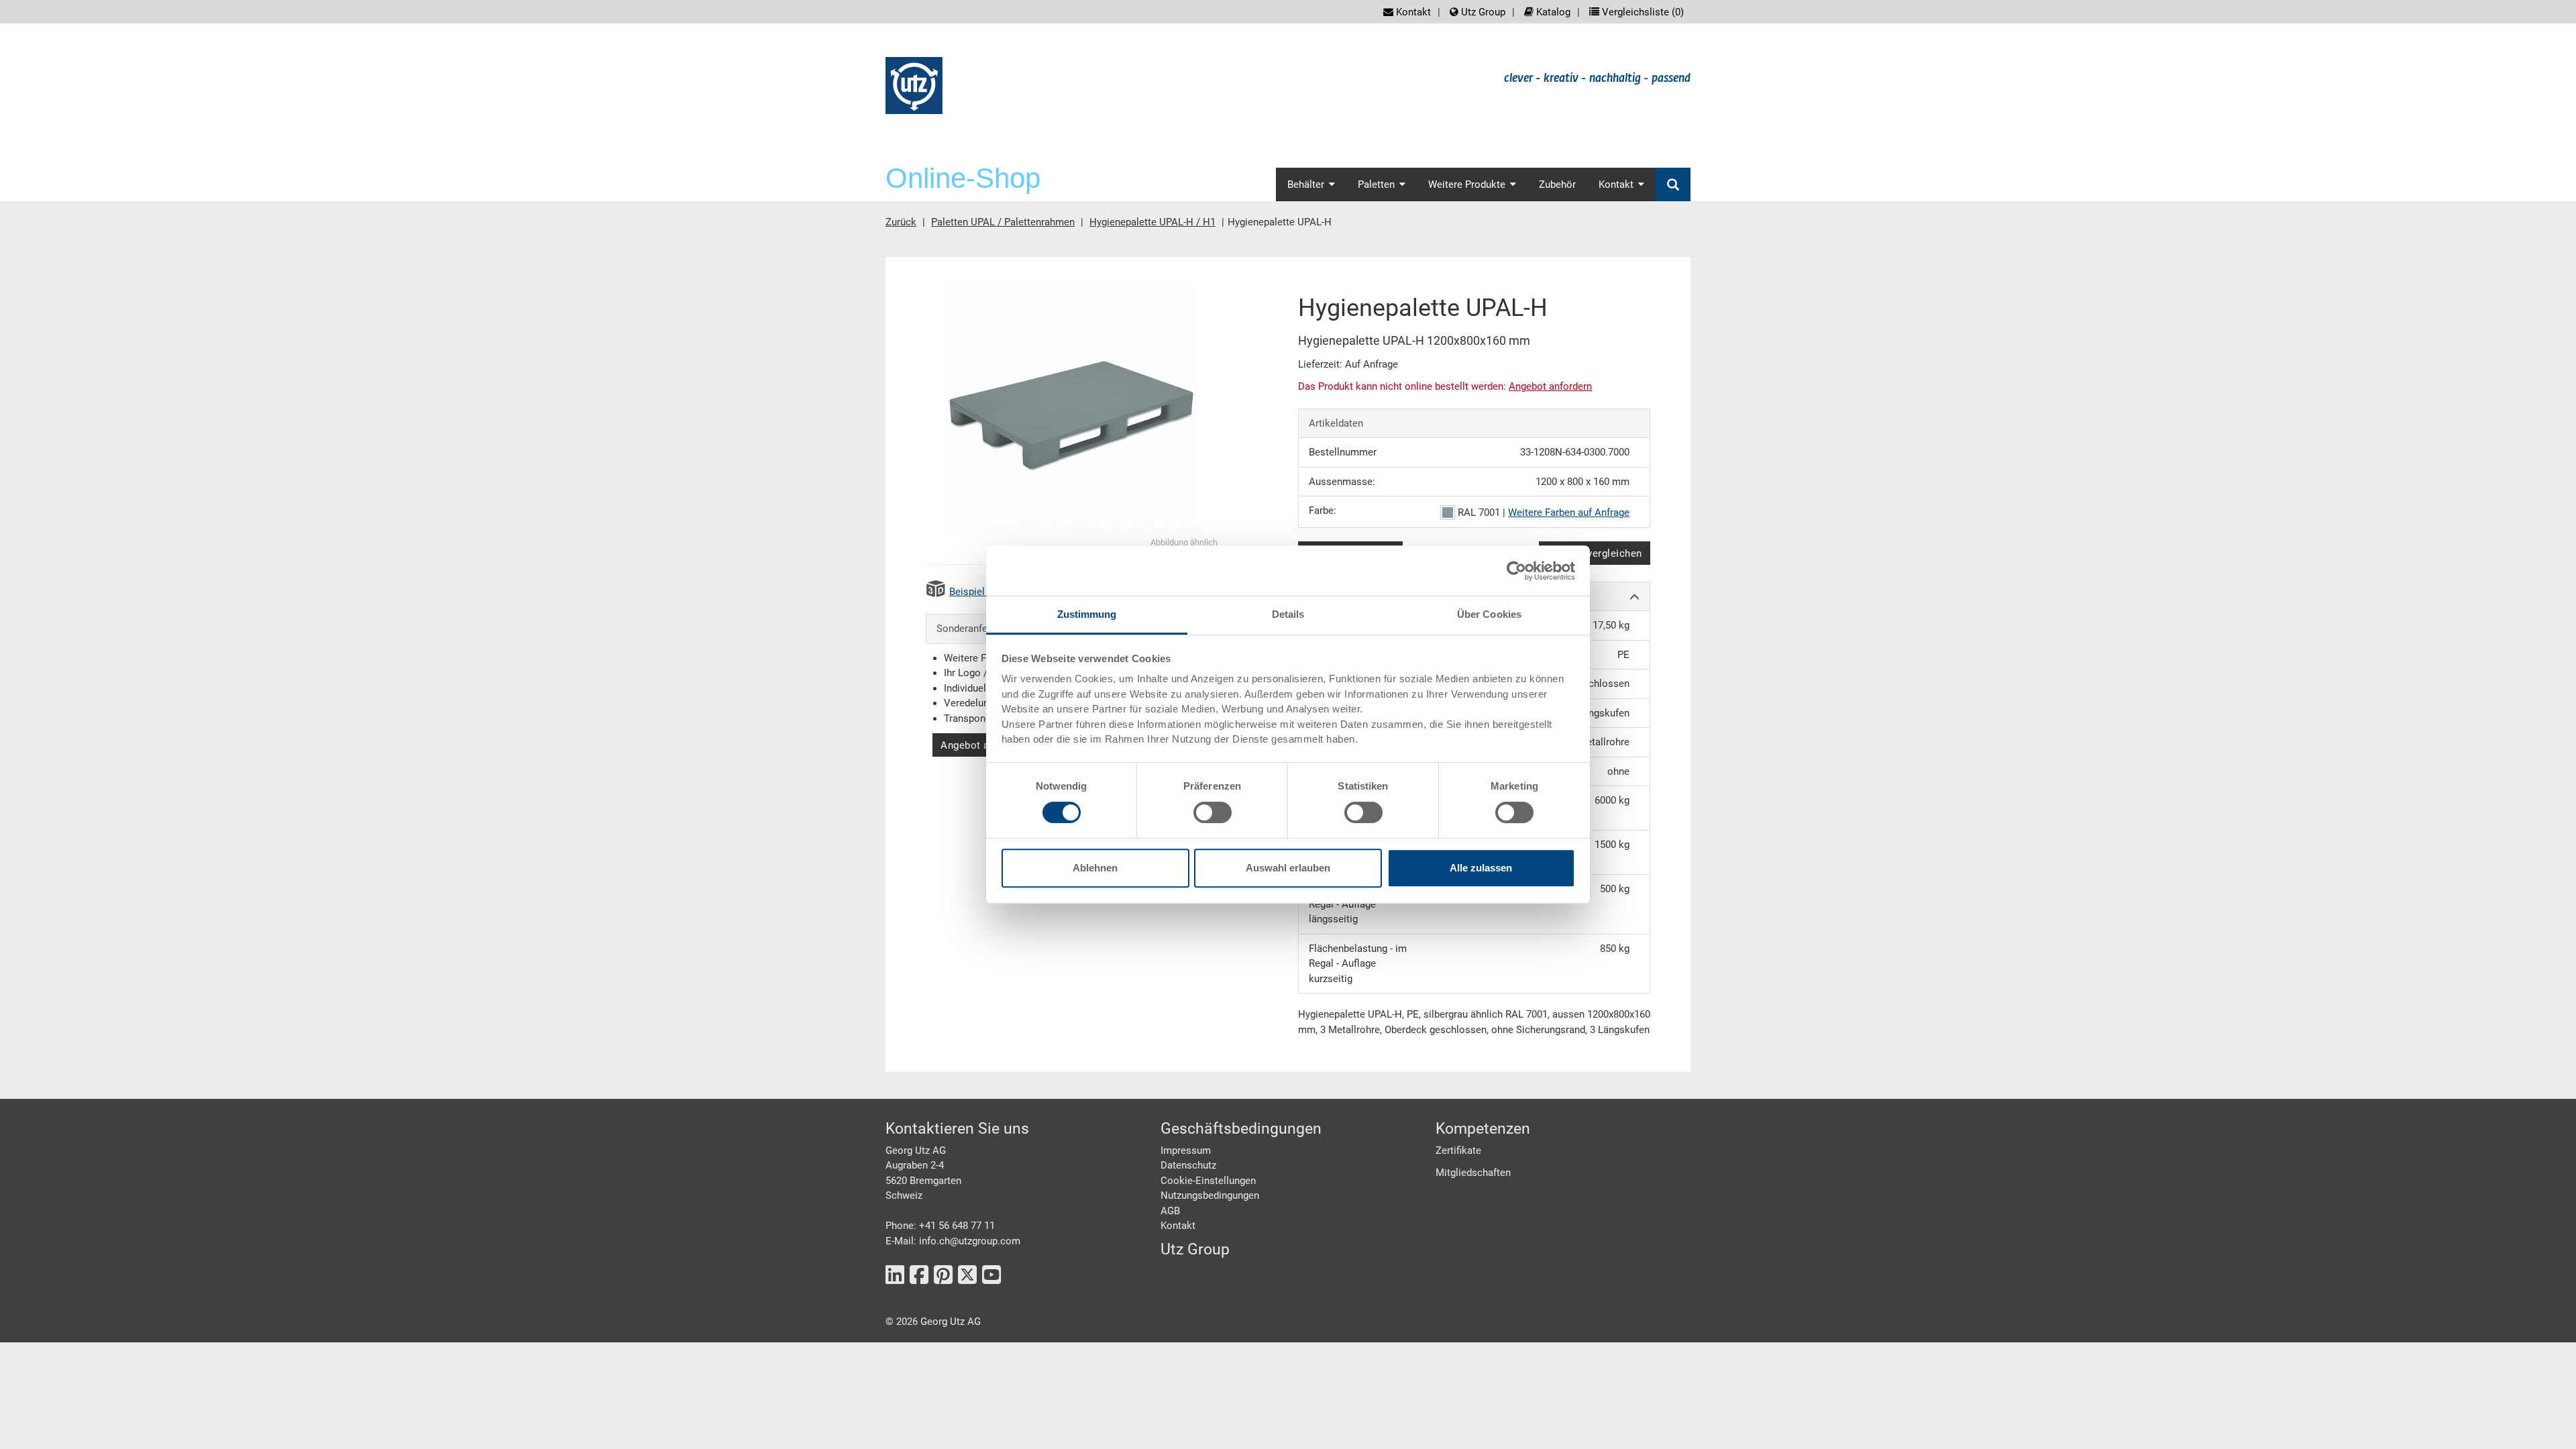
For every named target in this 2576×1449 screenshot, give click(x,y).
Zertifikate (1458, 1150)
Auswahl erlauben (1288, 868)
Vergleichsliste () (1642, 12)
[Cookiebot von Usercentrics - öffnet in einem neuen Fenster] (1516, 571)
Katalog (1552, 12)
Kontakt (1412, 12)
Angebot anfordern (985, 745)
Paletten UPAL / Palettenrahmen (1003, 222)
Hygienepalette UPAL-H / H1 (1152, 222)
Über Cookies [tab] (1489, 614)
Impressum (1186, 1150)
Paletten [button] (1376, 184)
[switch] (1213, 812)
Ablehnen (1095, 868)
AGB (1170, 1211)
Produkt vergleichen (1595, 553)
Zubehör (1557, 184)
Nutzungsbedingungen (1210, 1195)
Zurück (901, 222)
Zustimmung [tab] (1087, 614)
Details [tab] (1288, 614)
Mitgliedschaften (1473, 1173)
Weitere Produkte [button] (1467, 184)
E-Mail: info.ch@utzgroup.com (953, 1241)
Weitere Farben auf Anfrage (1569, 513)
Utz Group (1482, 12)
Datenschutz (1188, 1165)
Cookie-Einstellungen (1208, 1181)
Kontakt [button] (1616, 184)
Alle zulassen (1481, 868)
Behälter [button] (1306, 184)
